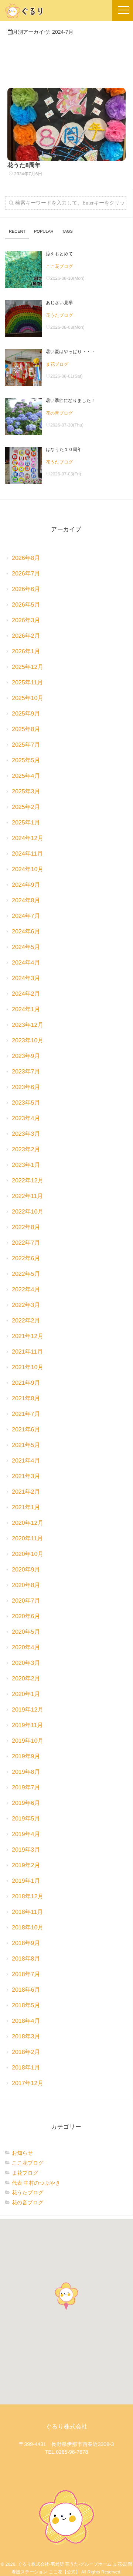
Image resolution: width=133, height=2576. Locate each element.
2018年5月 (26, 2006)
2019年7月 (26, 1788)
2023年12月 (28, 1025)
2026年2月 (26, 636)
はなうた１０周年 (64, 449)
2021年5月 (26, 1445)
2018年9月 (26, 1943)
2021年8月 (26, 1399)
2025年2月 (26, 807)
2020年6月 (26, 1616)
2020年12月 (28, 1523)
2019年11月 (27, 1725)
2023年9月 (26, 1056)
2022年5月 (26, 1274)
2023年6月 (26, 1087)
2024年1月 (26, 1010)
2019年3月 (26, 1850)
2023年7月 (26, 1072)
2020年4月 (26, 1648)
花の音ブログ (59, 413)
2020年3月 (26, 1663)
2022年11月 (27, 1196)
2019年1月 (26, 1881)
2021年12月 (28, 1336)
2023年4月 (26, 1118)
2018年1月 (26, 2068)
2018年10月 (28, 1928)
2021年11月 (27, 1352)
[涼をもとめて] (24, 270)
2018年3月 (26, 2037)
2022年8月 (26, 1227)
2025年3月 (26, 792)
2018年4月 (26, 2021)
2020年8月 (26, 1585)
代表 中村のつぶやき (36, 2183)
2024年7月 (26, 916)
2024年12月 (28, 838)
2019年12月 (28, 1710)
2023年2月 (26, 1150)
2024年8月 (26, 901)
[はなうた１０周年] (24, 465)
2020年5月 (26, 1632)
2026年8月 (26, 558)
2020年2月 (26, 1679)
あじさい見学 (59, 303)
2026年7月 (26, 574)
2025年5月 (26, 761)
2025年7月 (26, 745)
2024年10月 (28, 869)
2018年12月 (28, 1897)
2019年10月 (28, 1741)
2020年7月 (26, 1601)
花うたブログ (59, 315)
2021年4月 (26, 1461)
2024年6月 (26, 932)
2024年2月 (26, 994)
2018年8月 (26, 1959)
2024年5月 (26, 947)
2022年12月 (28, 1181)
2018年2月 (26, 2052)
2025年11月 (27, 683)
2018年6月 (26, 1990)
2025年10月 (28, 698)
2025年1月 (26, 823)
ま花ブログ (57, 364)
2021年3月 (26, 1476)
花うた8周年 (24, 165)
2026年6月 (26, 589)
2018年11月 (27, 1912)
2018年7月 (26, 1974)
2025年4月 (26, 776)
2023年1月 (26, 1165)
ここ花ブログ (59, 266)
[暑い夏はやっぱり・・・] (24, 368)
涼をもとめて (59, 254)
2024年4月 (26, 963)
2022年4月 (26, 1290)
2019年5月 (26, 1819)
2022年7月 (26, 1243)
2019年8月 (26, 1772)
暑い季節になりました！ (71, 401)
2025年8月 (26, 729)
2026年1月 (26, 652)
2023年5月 (26, 1103)
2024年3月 (26, 978)
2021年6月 (26, 1430)
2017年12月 (28, 2083)
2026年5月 (26, 605)
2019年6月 (26, 1803)
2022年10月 (28, 1212)
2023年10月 (28, 1041)
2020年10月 (28, 1554)
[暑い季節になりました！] (24, 416)
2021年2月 (26, 1492)
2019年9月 (26, 1757)
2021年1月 (26, 1508)
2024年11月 (27, 854)
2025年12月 (28, 667)
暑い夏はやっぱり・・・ (71, 352)
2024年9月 (26, 885)
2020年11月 (27, 1539)
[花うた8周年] (66, 124)
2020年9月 (26, 1570)
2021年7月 (26, 1414)
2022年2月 (26, 1321)
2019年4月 (26, 1834)
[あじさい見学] (24, 319)
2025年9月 (26, 714)
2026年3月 (26, 620)
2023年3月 (26, 1134)
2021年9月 (26, 1383)
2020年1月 (26, 1694)
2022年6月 (26, 1259)
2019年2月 (26, 1865)
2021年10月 (28, 1367)
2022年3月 (26, 1305)
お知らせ (22, 2153)
